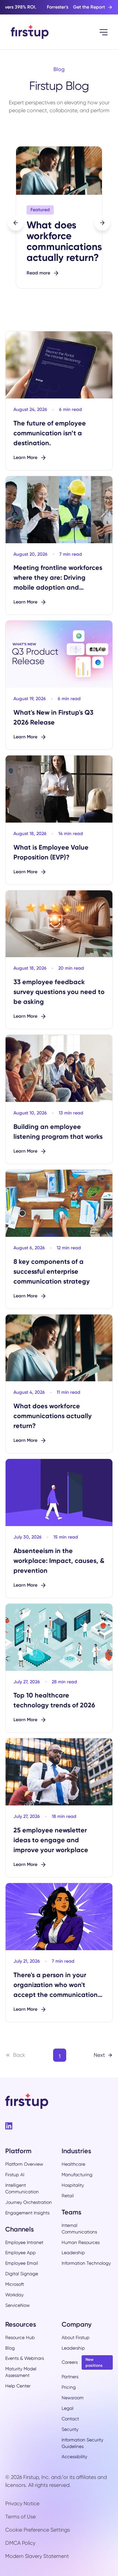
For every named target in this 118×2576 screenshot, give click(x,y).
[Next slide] (102, 223)
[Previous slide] (16, 223)
